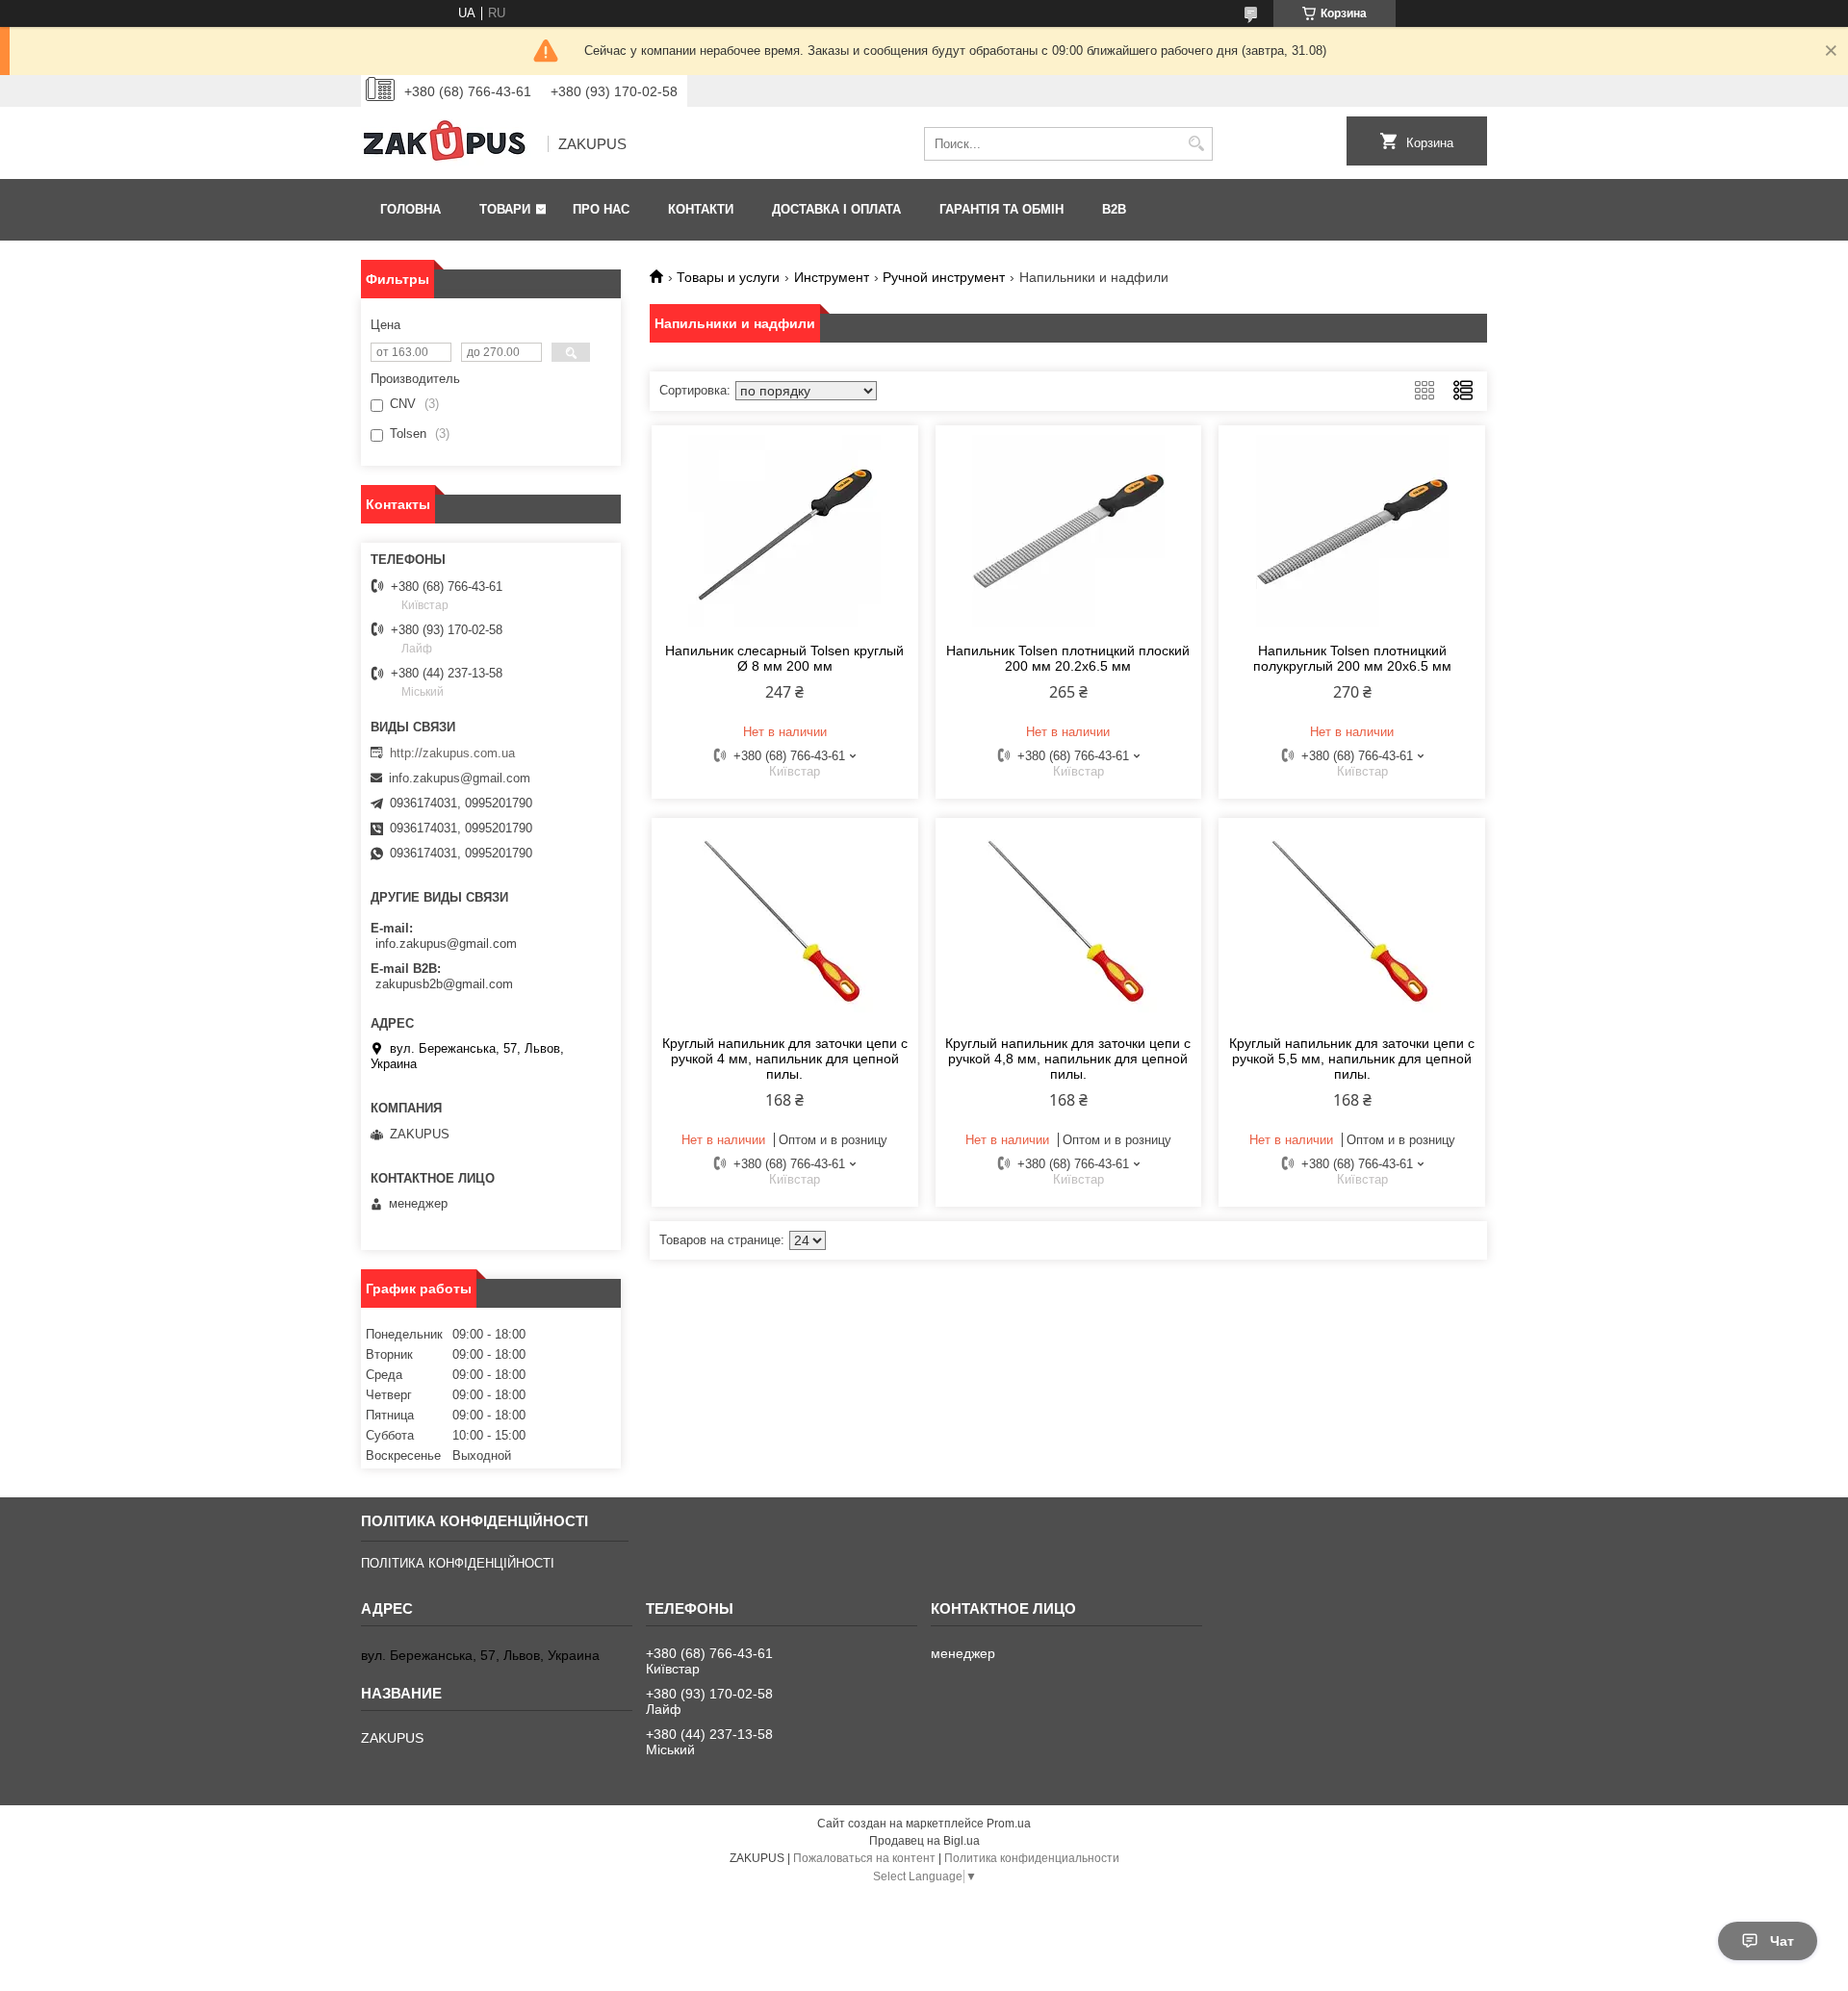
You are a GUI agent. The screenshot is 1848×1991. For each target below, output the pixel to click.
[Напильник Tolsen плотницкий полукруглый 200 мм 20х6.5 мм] (1352, 531)
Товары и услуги (728, 277)
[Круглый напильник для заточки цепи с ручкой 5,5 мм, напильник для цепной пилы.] (1352, 924)
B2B (1114, 209)
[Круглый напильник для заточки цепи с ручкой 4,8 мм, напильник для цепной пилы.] (1069, 924)
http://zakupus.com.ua (452, 753)
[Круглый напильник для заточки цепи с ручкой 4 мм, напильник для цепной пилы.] (785, 924)
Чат (1782, 1941)
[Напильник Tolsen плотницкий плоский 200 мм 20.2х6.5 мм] (1069, 531)
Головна (411, 209)
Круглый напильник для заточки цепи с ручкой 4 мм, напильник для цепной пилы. (785, 1059)
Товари (505, 209)
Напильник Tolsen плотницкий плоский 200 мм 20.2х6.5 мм (1068, 658)
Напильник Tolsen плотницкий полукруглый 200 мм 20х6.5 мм (1352, 658)
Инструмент (832, 277)
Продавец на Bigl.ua (924, 1841)
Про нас (601, 209)
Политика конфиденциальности (1032, 1858)
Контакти (701, 209)
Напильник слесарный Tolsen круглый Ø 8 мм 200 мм (784, 658)
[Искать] (1196, 144)
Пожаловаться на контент (864, 1858)
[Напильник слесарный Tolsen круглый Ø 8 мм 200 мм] (785, 531)
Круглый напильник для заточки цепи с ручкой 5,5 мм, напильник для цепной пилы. (1352, 1059)
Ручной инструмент (944, 277)
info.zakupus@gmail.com (460, 778)
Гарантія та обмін (1001, 209)
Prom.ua (1009, 1824)
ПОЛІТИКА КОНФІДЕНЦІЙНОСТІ (458, 1563)
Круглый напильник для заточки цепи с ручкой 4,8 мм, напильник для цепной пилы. (1068, 1059)
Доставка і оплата (836, 209)
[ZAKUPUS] (448, 144)
